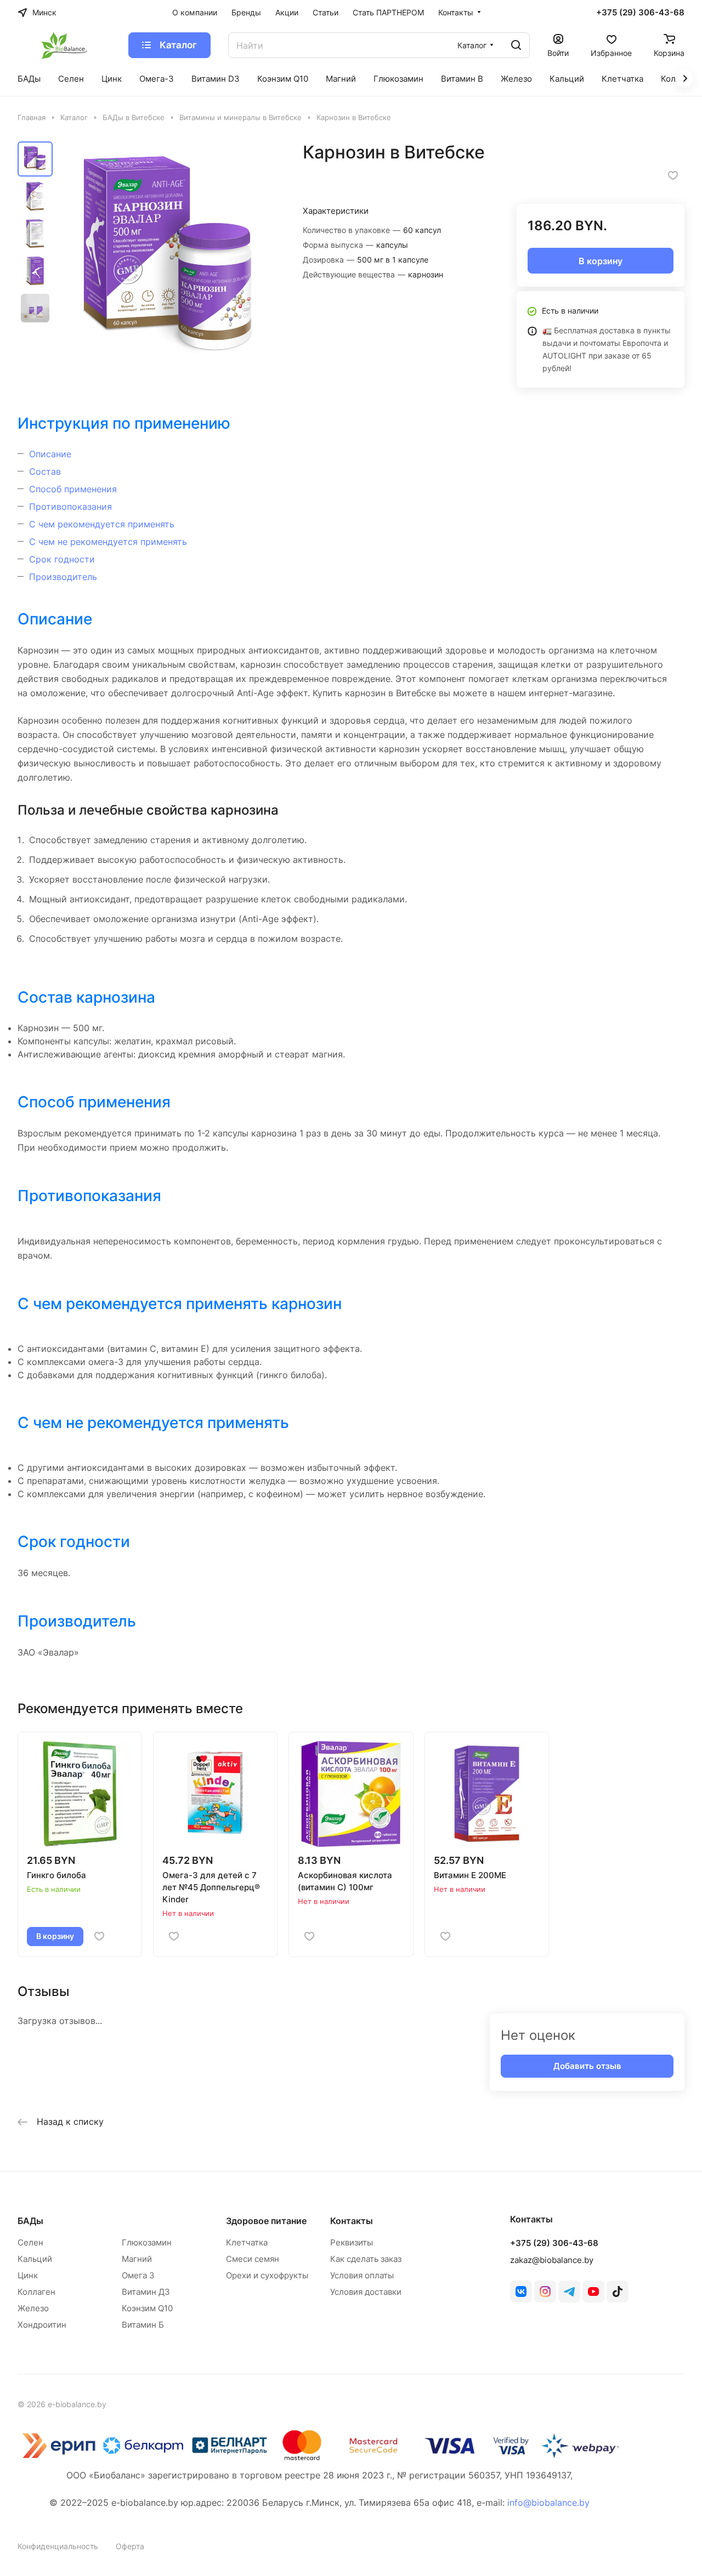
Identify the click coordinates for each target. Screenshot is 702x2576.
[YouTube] (593, 2291)
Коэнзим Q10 (147, 2308)
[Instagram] (545, 2291)
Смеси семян (253, 2259)
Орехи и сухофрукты (267, 2275)
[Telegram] (569, 2291)
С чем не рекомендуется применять (108, 542)
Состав (45, 471)
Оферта (130, 2546)
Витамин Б (143, 2325)
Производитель (63, 577)
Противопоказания (70, 507)
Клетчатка (247, 2242)
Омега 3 (138, 2275)
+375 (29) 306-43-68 (640, 13)
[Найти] (516, 45)
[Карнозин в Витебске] (170, 256)
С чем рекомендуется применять (102, 524)
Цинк (28, 2275)
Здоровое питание (266, 2221)
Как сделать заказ (366, 2259)
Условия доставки (366, 2292)
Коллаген (36, 2292)
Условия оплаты (362, 2275)
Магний (137, 2259)
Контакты (352, 2221)
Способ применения (73, 489)
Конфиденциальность (58, 2546)
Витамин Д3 (146, 2292)
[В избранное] (673, 175)
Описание (50, 454)
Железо (33, 2308)
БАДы (30, 2221)
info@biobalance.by (548, 2503)
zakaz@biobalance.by (552, 2260)
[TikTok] (618, 2291)
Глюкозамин (147, 2242)
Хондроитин (42, 2325)
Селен (30, 2242)
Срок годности (62, 559)
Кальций (35, 2259)
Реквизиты (352, 2242)
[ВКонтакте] (521, 2291)
